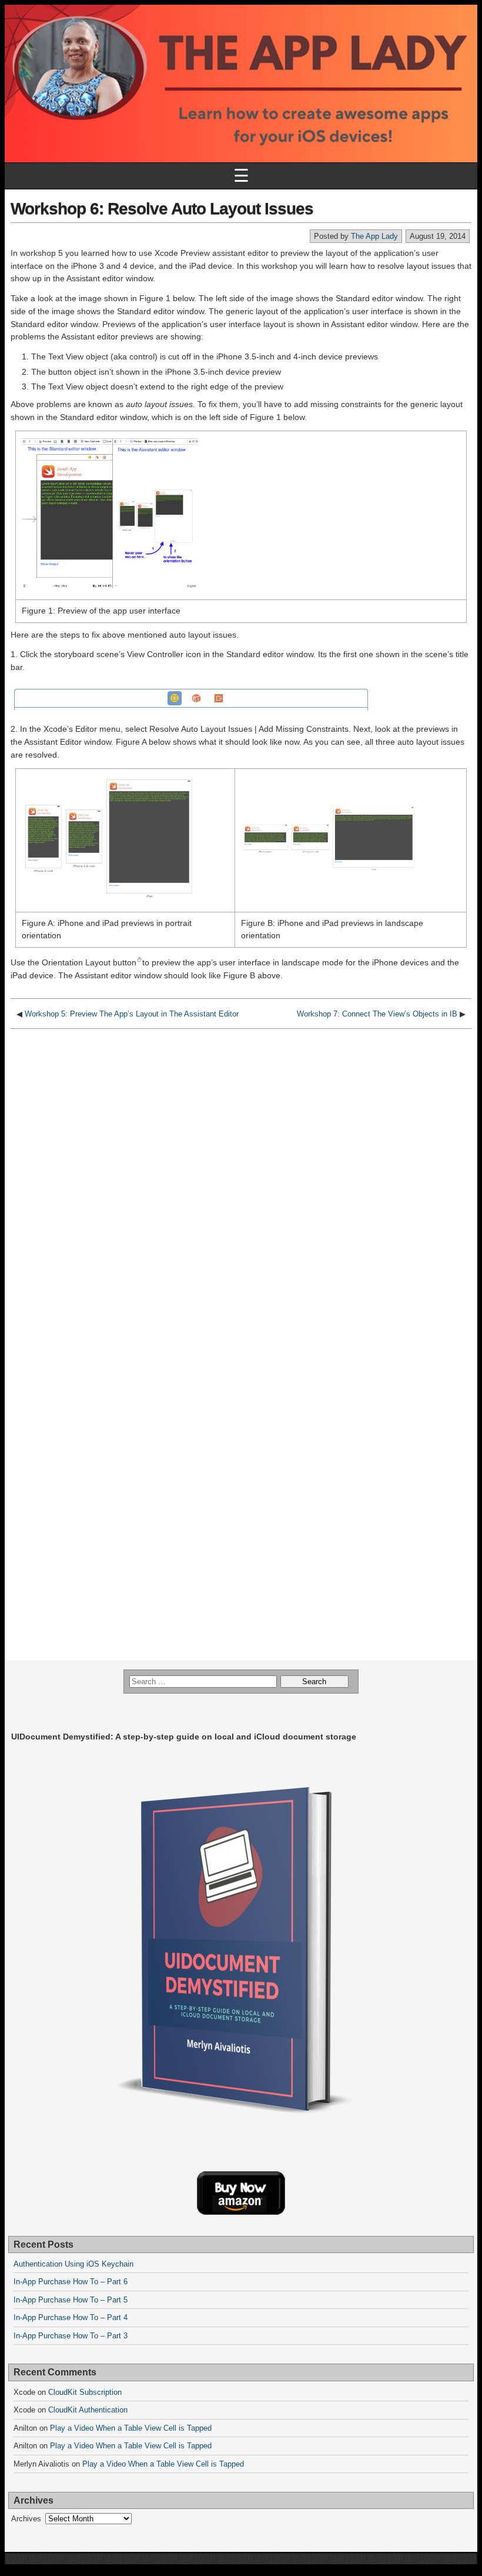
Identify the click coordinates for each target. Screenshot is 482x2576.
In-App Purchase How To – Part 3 (71, 2336)
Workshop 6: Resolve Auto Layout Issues (162, 209)
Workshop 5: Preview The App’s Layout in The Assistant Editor (132, 1014)
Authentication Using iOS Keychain (73, 2264)
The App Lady (374, 236)
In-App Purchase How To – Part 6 (71, 2282)
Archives (26, 2519)
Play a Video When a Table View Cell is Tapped (131, 2428)
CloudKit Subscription (85, 2392)
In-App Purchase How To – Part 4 (71, 2317)
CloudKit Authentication (88, 2410)
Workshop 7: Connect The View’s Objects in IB (377, 1014)
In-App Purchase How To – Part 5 (71, 2300)
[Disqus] (241, 1182)
